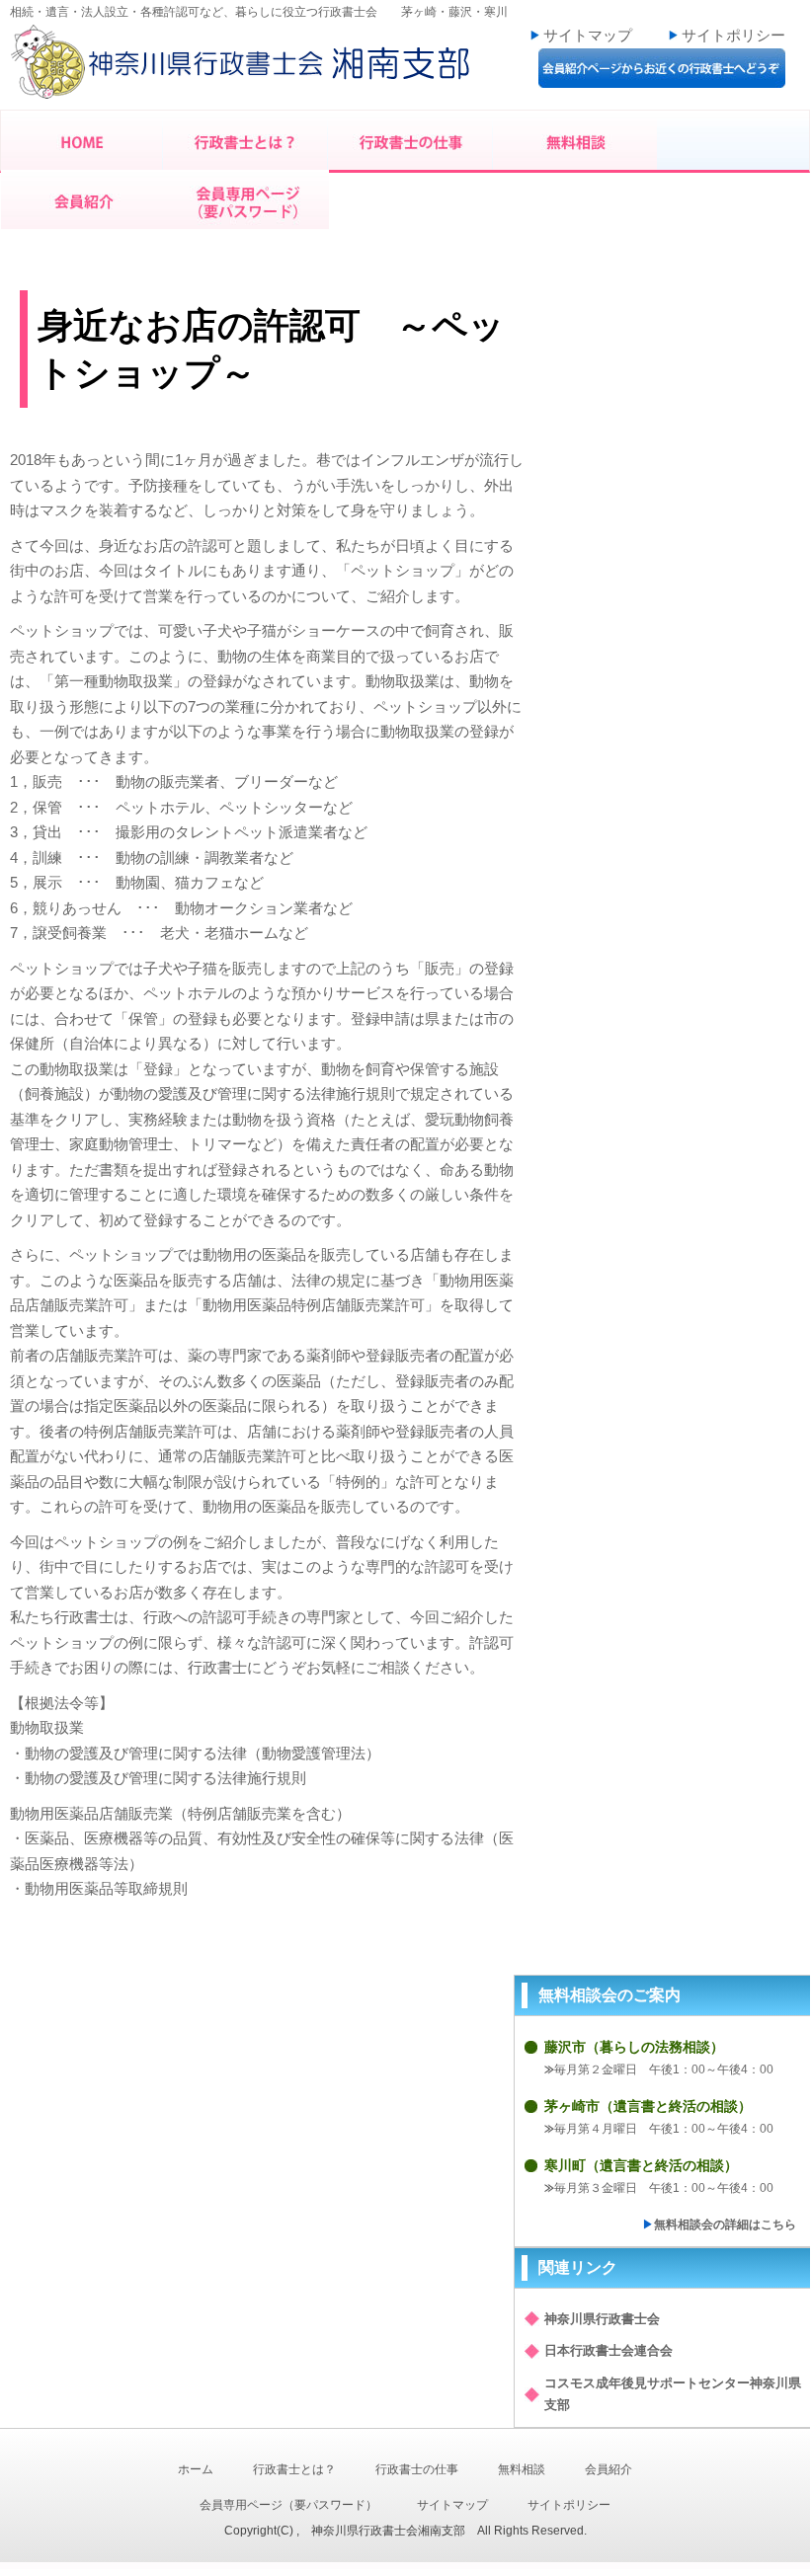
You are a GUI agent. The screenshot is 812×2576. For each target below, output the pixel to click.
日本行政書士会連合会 (609, 2350)
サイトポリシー (733, 35)
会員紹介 (84, 199)
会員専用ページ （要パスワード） (248, 199)
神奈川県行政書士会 (602, 2319)
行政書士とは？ (246, 140)
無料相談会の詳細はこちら (725, 2225)
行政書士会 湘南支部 (247, 67)
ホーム (196, 2469)
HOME (82, 140)
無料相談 (576, 140)
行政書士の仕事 (411, 140)
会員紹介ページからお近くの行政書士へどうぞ (662, 68)
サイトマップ (588, 35)
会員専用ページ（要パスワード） (288, 2505)
